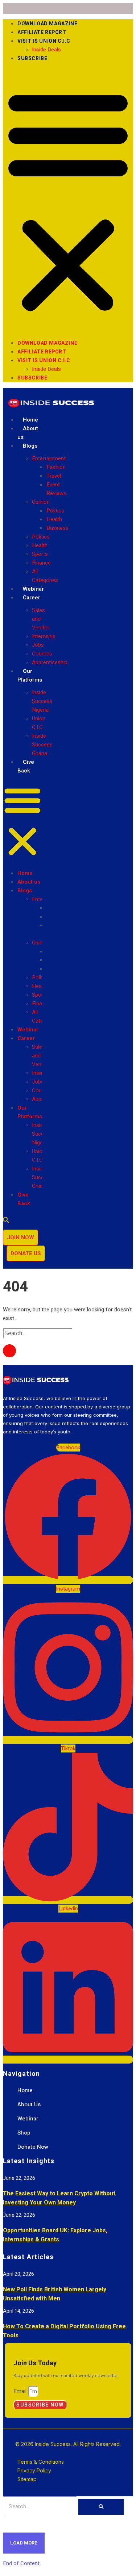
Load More (24, 2543)
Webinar (33, 589)
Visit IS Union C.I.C (44, 41)
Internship (44, 636)
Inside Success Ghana (42, 745)
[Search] (101, 2507)
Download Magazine (47, 24)
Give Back (26, 766)
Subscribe (32, 58)
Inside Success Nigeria (42, 701)
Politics (55, 511)
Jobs (38, 645)
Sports (40, 554)
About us (28, 433)
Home (30, 420)
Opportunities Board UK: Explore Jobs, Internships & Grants (55, 2235)
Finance (41, 563)
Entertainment (49, 458)
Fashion (56, 467)
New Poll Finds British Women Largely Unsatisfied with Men (55, 2294)
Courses (42, 654)
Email (21, 2391)
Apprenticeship (50, 662)
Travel (54, 476)
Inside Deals (46, 50)
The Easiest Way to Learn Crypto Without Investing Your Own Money (59, 2198)
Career (32, 598)
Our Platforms (30, 675)
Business (57, 528)
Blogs (30, 446)
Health (54, 519)
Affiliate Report (42, 32)
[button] (68, 201)
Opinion (41, 502)
